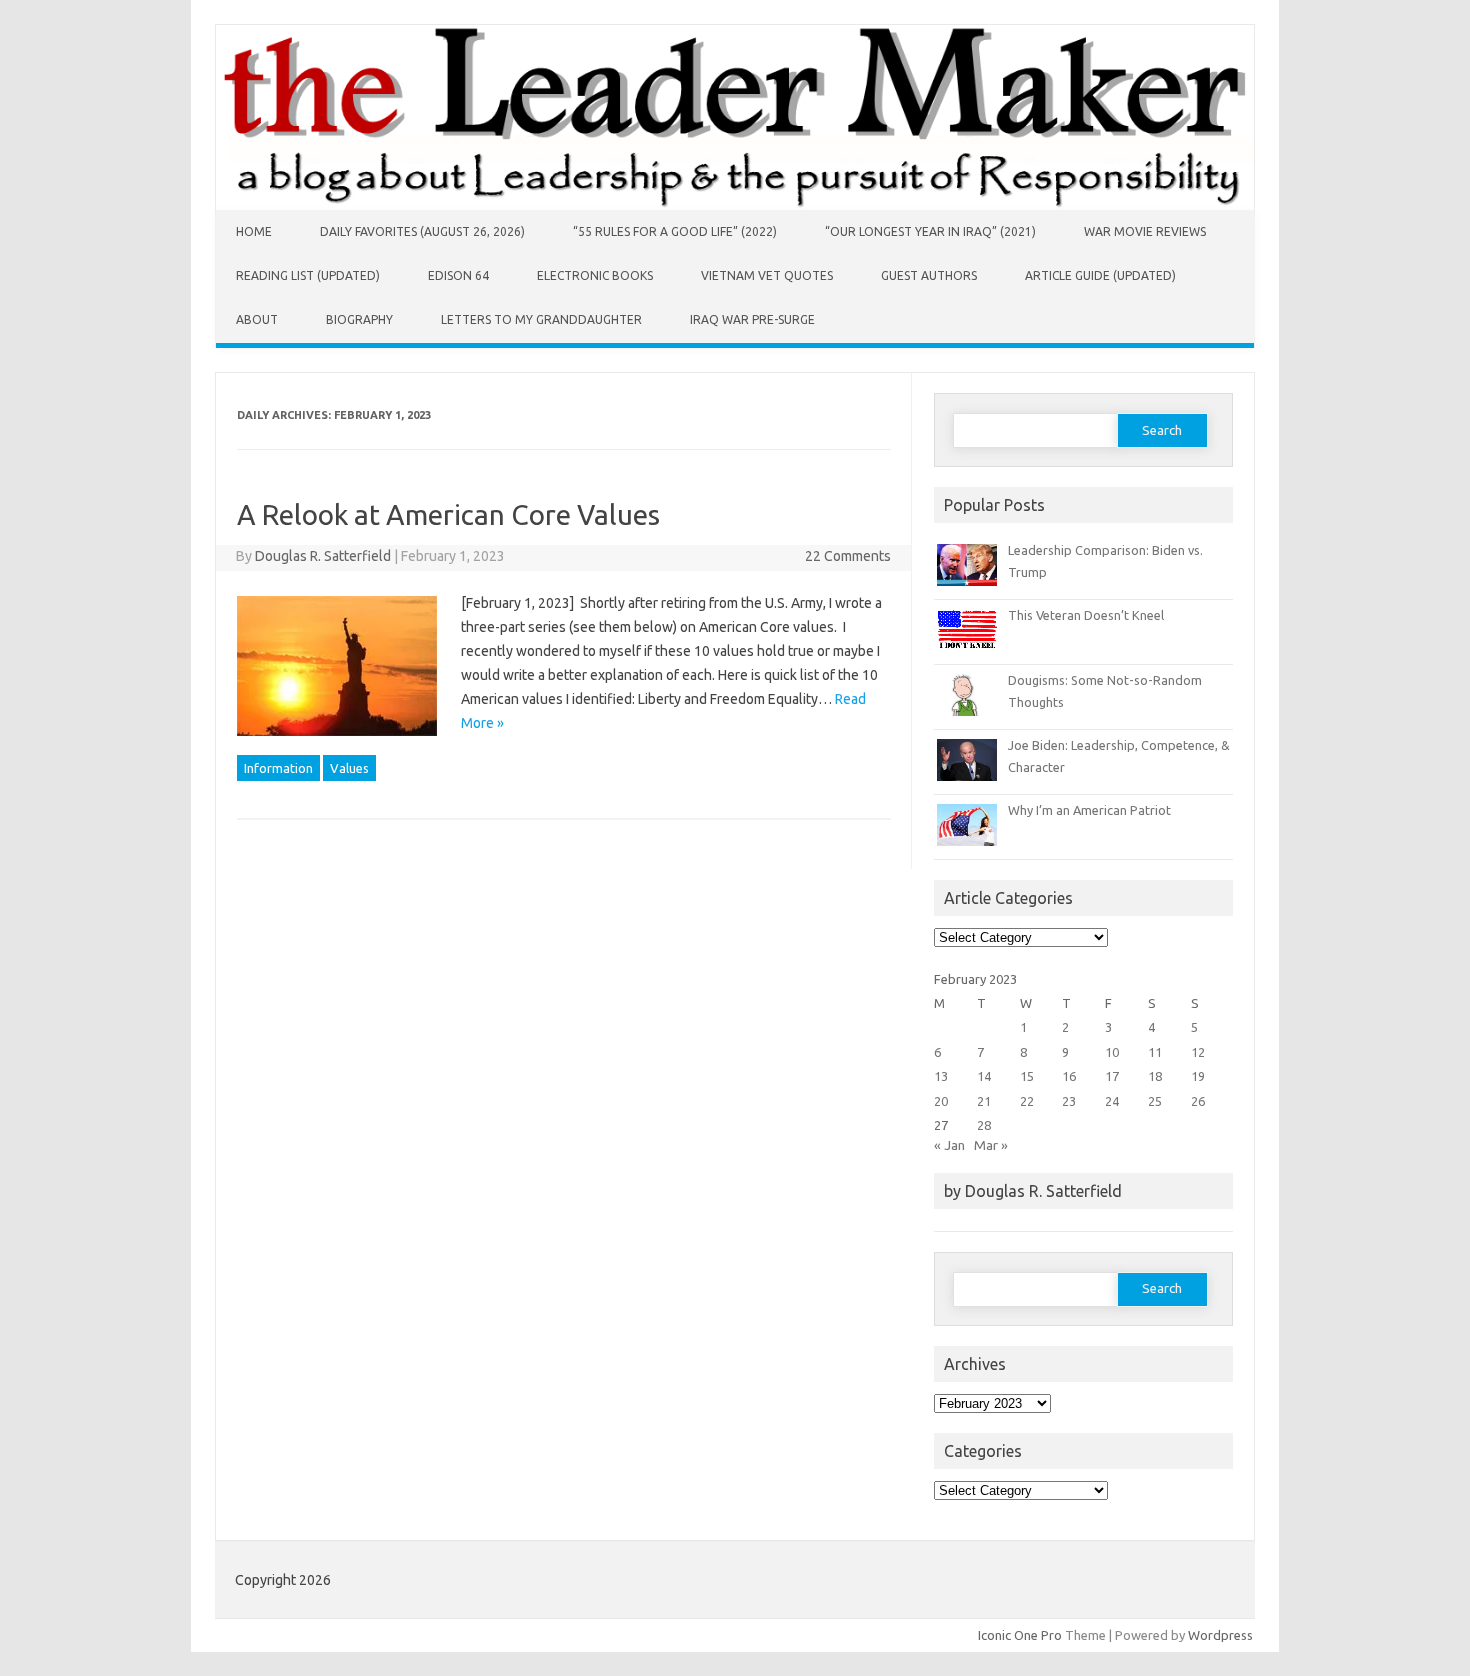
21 (984, 1101)
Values (349, 768)
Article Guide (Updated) (1100, 275)
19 (1198, 1076)
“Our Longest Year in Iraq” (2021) (930, 231)
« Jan (949, 1145)
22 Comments (848, 556)
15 (1027, 1076)
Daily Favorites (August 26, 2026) (422, 231)
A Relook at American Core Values (448, 514)
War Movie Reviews (1145, 231)
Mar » (991, 1145)
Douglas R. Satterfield (323, 556)
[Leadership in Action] (735, 205)
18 (1155, 1076)
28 (984, 1125)
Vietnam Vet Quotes (767, 275)
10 (1112, 1052)
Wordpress (1220, 1635)
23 (1069, 1101)
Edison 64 (458, 275)
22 (1027, 1101)
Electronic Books (595, 275)
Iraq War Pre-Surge (752, 319)
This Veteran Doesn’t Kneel (1086, 615)
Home (254, 231)
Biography (359, 319)
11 (1155, 1052)
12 (1198, 1052)
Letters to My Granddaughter (541, 319)
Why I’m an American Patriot (1089, 810)
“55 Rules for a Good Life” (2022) (675, 231)
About (257, 319)
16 (1069, 1076)
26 (1198, 1101)
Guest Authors (929, 275)
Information (278, 768)
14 (984, 1076)
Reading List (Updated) (308, 275)
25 (1155, 1101)
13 (941, 1076)
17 (1112, 1076)
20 (941, 1101)
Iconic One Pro (1020, 1635)
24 (1112, 1101)
